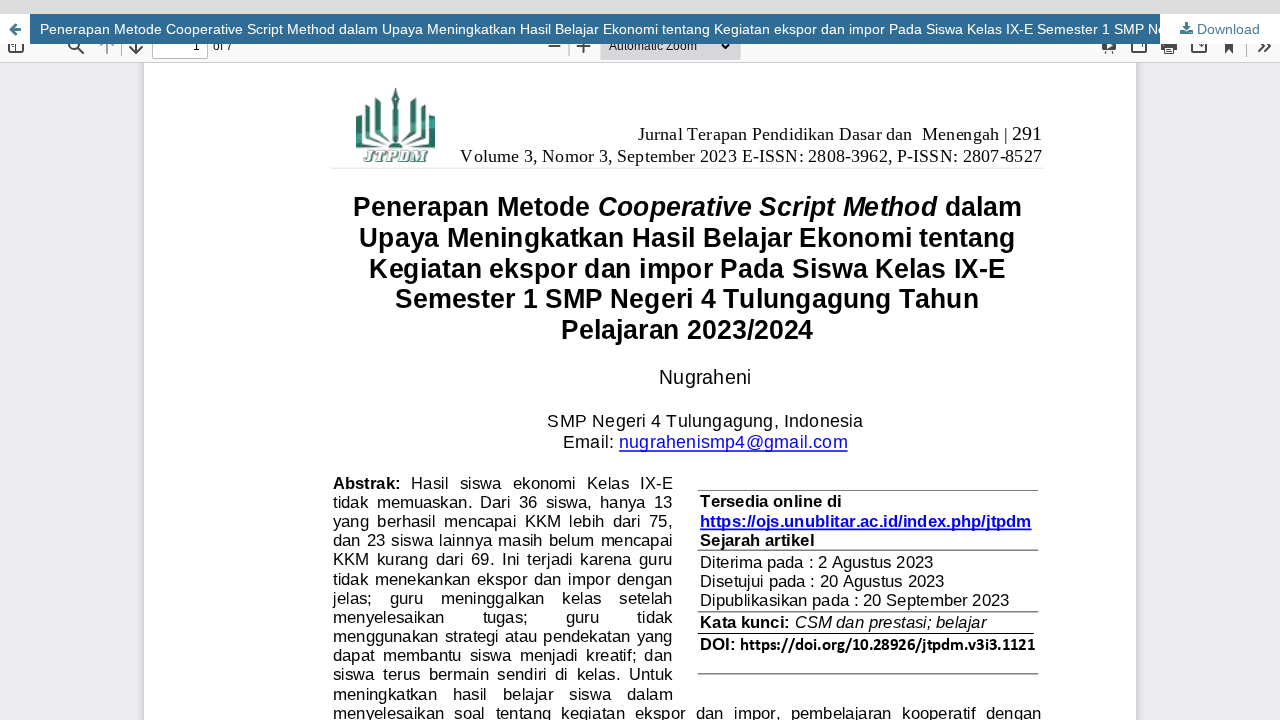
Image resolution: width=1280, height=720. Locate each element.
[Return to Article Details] (15, 29)
